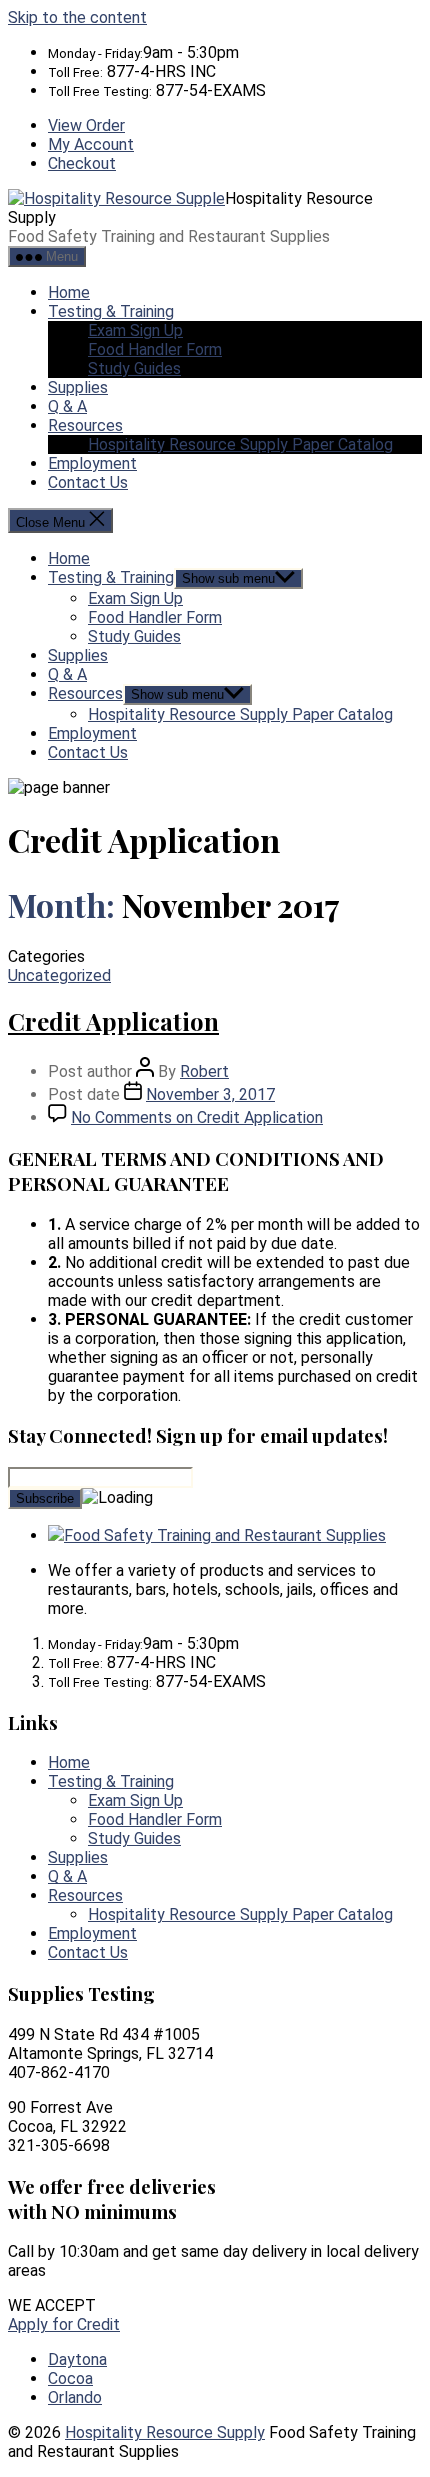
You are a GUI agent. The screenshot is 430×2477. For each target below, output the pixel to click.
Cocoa (70, 2378)
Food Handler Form (155, 349)
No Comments (197, 1117)
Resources (85, 425)
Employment (92, 463)
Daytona (77, 2359)
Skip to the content (77, 17)
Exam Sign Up (135, 330)
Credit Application (113, 1021)
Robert (204, 1071)
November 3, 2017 (210, 1094)
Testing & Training (111, 311)
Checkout (82, 163)
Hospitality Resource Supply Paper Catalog (240, 444)
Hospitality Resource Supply (165, 2432)
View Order (86, 125)
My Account (91, 144)
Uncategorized (59, 975)
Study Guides (134, 368)
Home (69, 292)
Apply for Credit (64, 2324)
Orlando (75, 2397)
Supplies (78, 387)
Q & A (67, 406)
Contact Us (88, 482)
